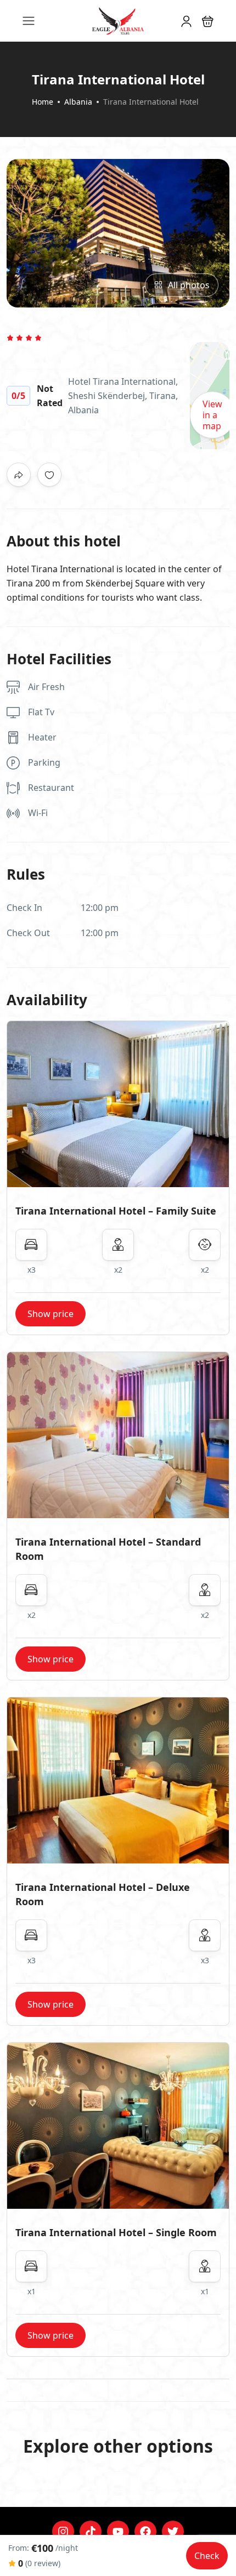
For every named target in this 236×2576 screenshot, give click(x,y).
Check (207, 2556)
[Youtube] (118, 2532)
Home (43, 102)
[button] (208, 21)
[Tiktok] (91, 2532)
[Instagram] (63, 2532)
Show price (50, 1314)
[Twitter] (173, 2532)
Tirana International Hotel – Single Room (116, 2232)
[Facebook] (145, 2532)
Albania (78, 102)
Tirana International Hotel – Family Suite (116, 1211)
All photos (189, 285)
